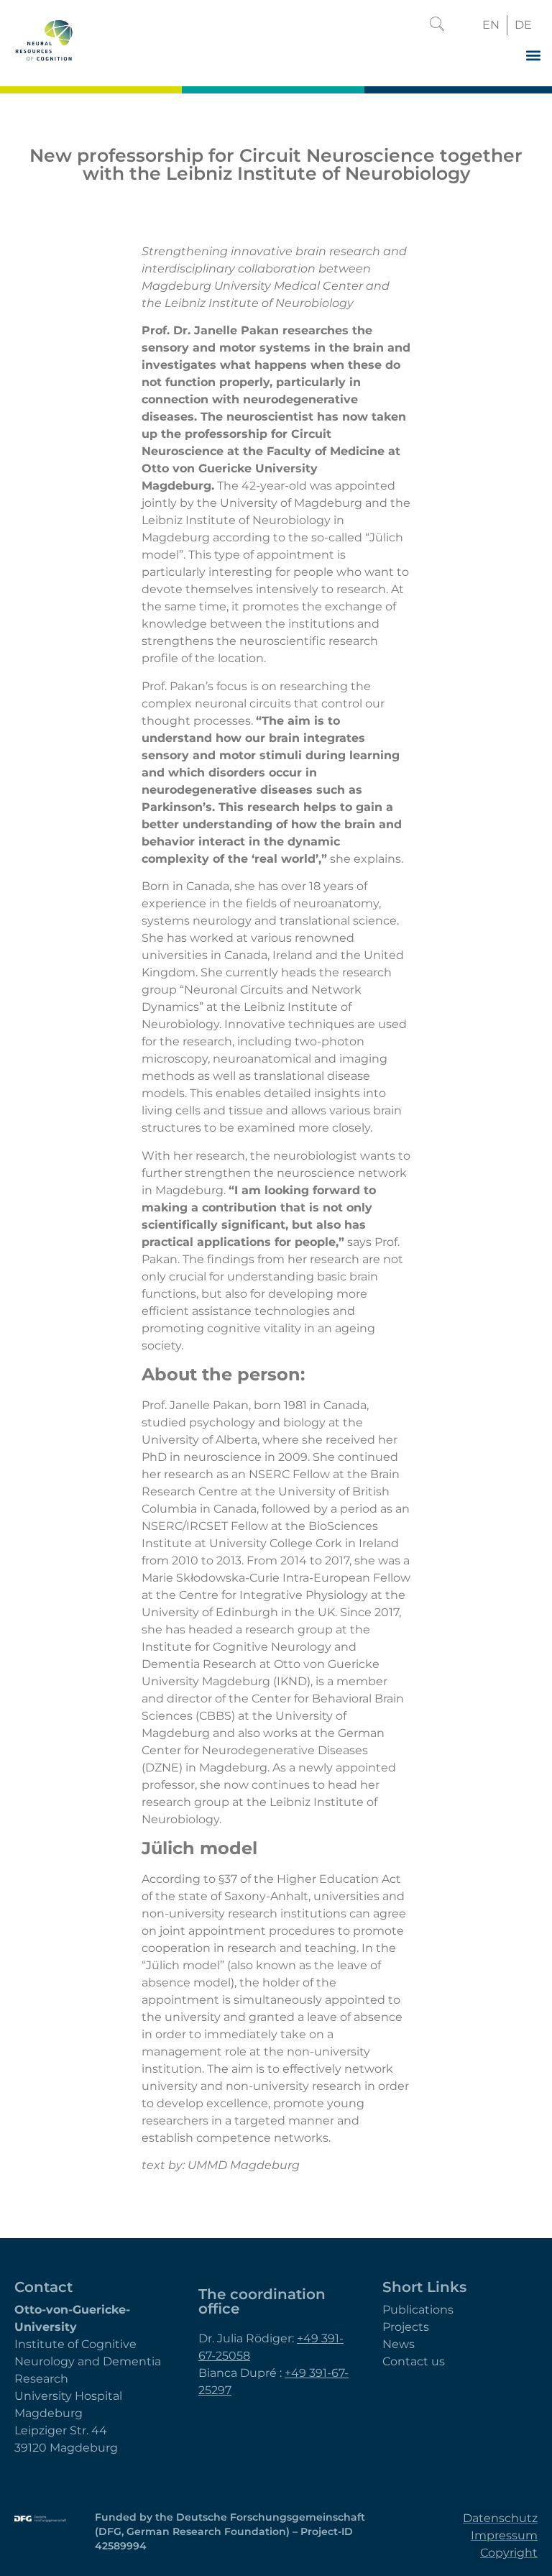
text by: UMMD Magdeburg (221, 2165)
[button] (437, 25)
